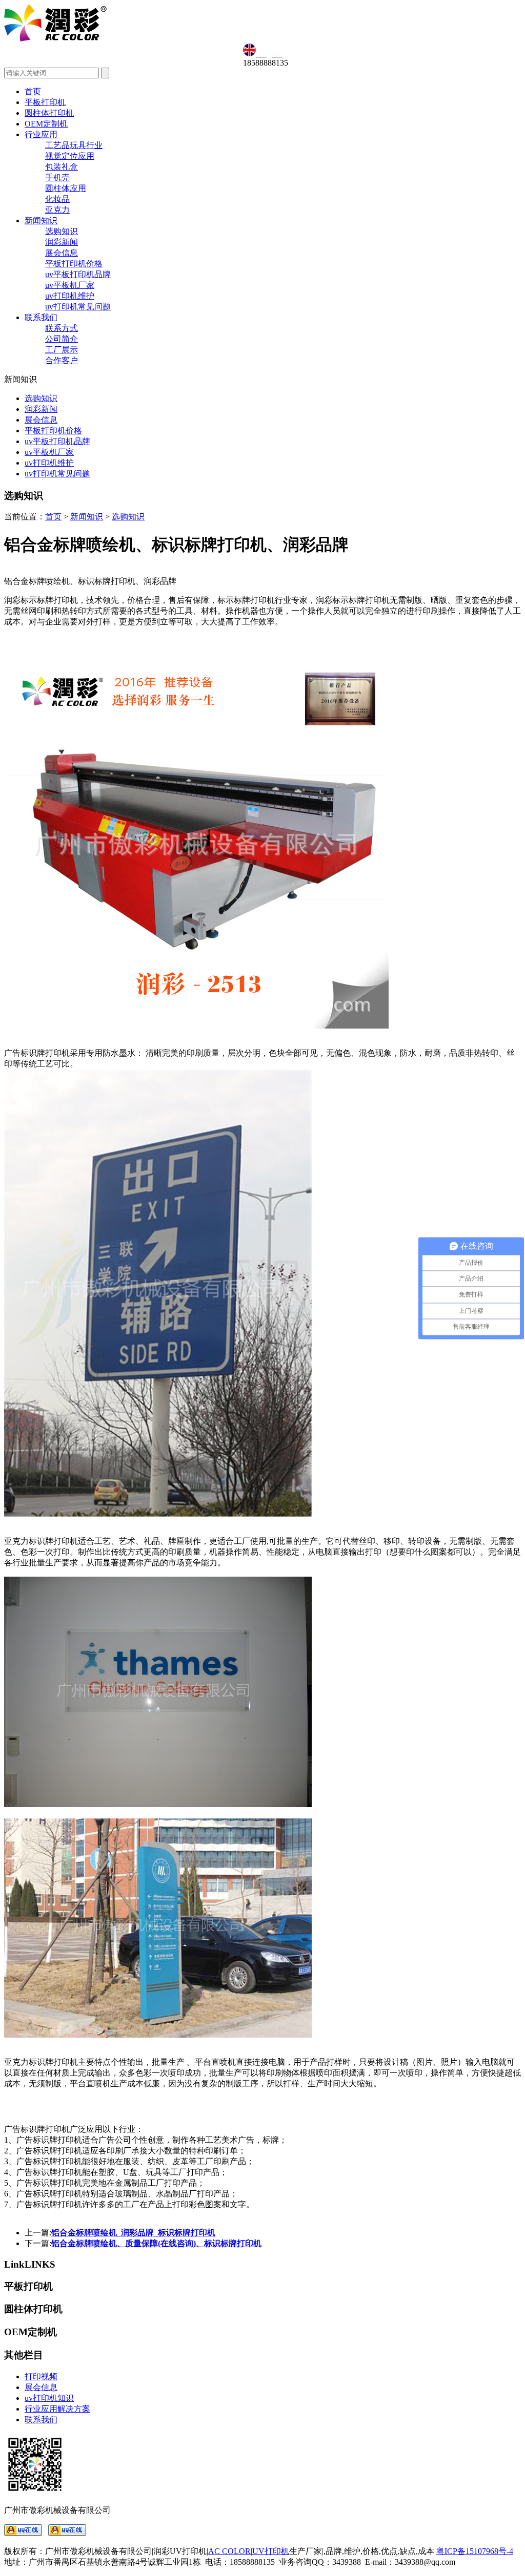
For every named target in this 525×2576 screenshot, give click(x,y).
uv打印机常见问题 (78, 307)
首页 (33, 91)
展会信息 (62, 253)
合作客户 (62, 360)
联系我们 (41, 317)
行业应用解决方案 (57, 2409)
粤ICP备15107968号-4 (475, 2551)
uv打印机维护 (70, 296)
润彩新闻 (62, 242)
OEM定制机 (46, 124)
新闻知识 (41, 221)
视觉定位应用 (70, 156)
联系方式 (62, 328)
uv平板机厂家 (70, 285)
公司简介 (62, 339)
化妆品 (57, 199)
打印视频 (41, 2376)
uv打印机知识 (49, 2398)
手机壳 (57, 177)
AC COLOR (229, 2551)
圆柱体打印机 (49, 113)
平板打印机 (45, 102)
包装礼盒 (62, 167)
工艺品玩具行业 (74, 145)
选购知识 (62, 231)
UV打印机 (271, 2551)
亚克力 (57, 210)
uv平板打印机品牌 (78, 274)
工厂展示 (62, 350)
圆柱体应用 (66, 188)
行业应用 (41, 134)
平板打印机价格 (74, 264)
